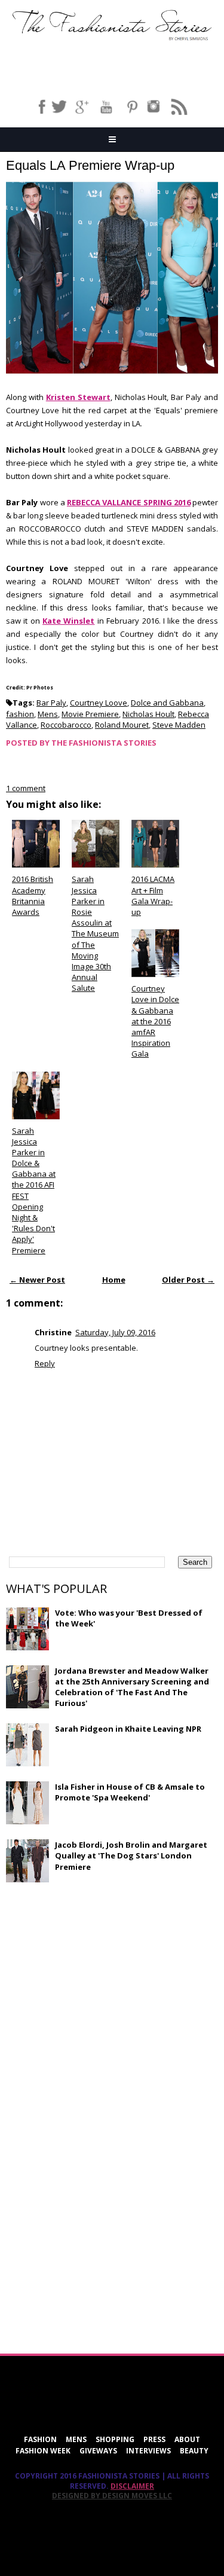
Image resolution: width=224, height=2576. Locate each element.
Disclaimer (132, 2486)
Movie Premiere (90, 714)
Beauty (194, 2451)
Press (154, 2439)
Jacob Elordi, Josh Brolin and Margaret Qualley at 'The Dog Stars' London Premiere (131, 1855)
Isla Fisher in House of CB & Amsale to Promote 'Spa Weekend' (130, 1792)
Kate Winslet (68, 621)
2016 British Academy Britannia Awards (33, 895)
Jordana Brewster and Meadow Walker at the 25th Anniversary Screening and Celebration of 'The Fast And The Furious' (132, 1687)
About (187, 2439)
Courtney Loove (99, 703)
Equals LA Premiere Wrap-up (90, 165)
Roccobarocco (66, 725)
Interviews (148, 2451)
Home (114, 1280)
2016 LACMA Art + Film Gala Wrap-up (153, 895)
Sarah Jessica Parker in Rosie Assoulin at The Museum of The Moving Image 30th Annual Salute (95, 933)
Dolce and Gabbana (167, 703)
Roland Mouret (122, 725)
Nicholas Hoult (148, 714)
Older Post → (188, 1280)
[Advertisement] (96, 1978)
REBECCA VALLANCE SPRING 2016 (129, 502)
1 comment (26, 788)
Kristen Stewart (78, 397)
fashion (20, 714)
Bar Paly (51, 703)
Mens (48, 714)
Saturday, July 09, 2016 (115, 1332)
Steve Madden (179, 725)
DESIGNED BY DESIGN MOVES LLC (112, 2496)
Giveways (98, 2451)
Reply (45, 1363)
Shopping (115, 2439)
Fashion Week (43, 2451)
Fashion (40, 2439)
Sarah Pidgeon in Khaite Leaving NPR (128, 1729)
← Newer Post (37, 1280)
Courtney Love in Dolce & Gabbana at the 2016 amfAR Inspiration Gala (155, 1021)
